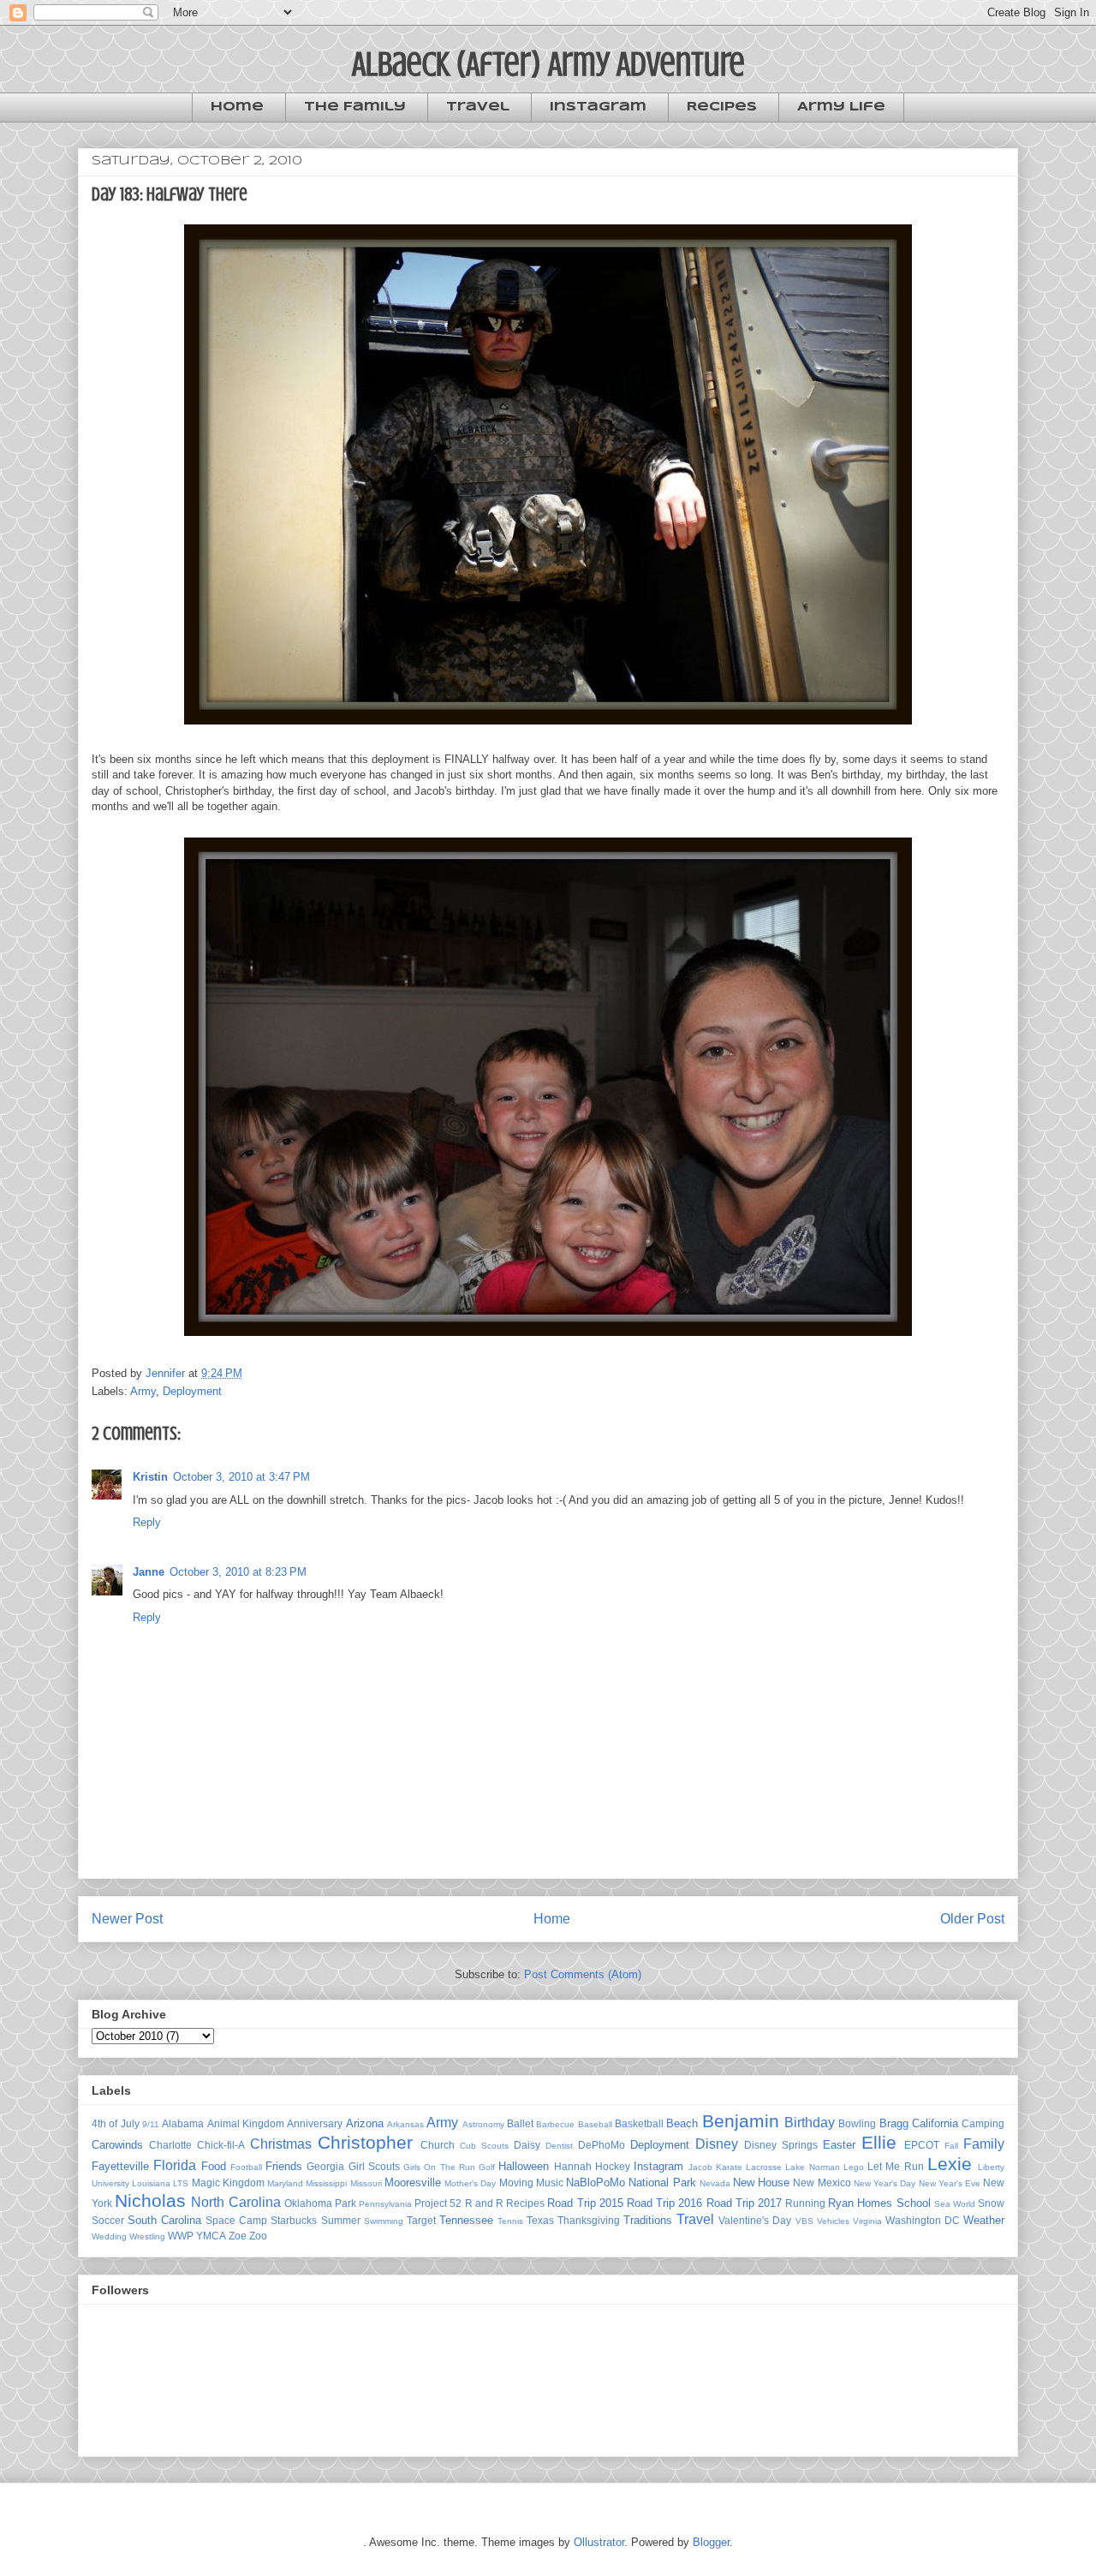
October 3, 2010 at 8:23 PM (238, 1572)
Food (214, 2166)
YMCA (211, 2236)
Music (550, 2182)
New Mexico (822, 2182)
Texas (540, 2220)
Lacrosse (764, 2167)
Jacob (700, 2167)
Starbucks (294, 2220)
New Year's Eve (950, 2183)
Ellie (879, 2142)
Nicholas (150, 2200)
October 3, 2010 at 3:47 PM (241, 1477)
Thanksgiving (589, 2220)
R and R (484, 2203)
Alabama (183, 2123)
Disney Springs (781, 2145)
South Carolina (164, 2220)
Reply (147, 1522)
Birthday (810, 2123)
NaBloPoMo (596, 2182)
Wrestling (147, 2236)
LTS (181, 2183)
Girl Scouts (374, 2166)
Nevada (715, 2183)
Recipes (722, 107)
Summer (341, 2220)
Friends (284, 2166)
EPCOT (922, 2145)
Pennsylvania (385, 2204)
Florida (175, 2165)
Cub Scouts (484, 2146)
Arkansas (405, 2124)
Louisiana (151, 2183)
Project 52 (438, 2203)
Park (345, 2203)
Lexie (950, 2164)
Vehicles (833, 2221)
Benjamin (741, 2121)
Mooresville (413, 2182)
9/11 (151, 2124)
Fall (951, 2146)
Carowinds (117, 2145)
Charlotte (170, 2145)
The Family (355, 107)
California (935, 2123)
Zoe (238, 2236)
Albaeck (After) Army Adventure (548, 64)
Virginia (867, 2221)
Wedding (109, 2236)
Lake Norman (812, 2167)
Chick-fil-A (221, 2145)
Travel (478, 107)
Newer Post (127, 1919)
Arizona (365, 2123)
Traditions (648, 2220)
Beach (682, 2123)
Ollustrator (599, 2542)
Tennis (510, 2221)
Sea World (955, 2204)
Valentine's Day (755, 2220)
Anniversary (315, 2123)
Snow (991, 2203)
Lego (854, 2167)
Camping (983, 2123)
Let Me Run (896, 2166)
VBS (804, 2221)
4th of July (116, 2123)
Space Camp (236, 2220)
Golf (487, 2167)
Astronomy (483, 2124)
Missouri (366, 2183)
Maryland (285, 2183)
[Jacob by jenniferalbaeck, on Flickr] (548, 728)
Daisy (527, 2145)
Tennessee (466, 2220)
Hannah (573, 2166)
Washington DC (923, 2220)
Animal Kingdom (246, 2123)
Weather (984, 2220)
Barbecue (555, 2124)
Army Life (841, 107)
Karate (729, 2167)
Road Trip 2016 (664, 2203)
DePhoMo (602, 2145)
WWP (181, 2236)
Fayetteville (120, 2166)
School (914, 2203)
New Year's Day (885, 2183)
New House (761, 2182)
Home (237, 107)
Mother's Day (470, 2183)
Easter (839, 2145)
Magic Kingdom (228, 2182)
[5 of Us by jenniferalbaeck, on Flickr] (548, 1340)
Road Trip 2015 (585, 2203)
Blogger (711, 2542)
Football (246, 2167)
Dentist (559, 2146)
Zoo (258, 2236)
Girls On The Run (439, 2167)
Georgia (325, 2166)
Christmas (281, 2144)
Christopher (365, 2142)
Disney (717, 2144)
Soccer (108, 2220)
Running (805, 2203)
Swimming (384, 2221)
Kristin (150, 1477)
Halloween (524, 2166)
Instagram (598, 107)
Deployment (192, 1391)
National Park (662, 2182)
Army (143, 1391)
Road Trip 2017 (744, 2203)
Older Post (972, 1919)
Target (421, 2220)
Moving (516, 2182)
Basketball (639, 2123)
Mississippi (326, 2183)
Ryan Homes (860, 2203)
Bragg (894, 2123)
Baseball (595, 2124)
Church (438, 2145)
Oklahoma (308, 2203)
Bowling (857, 2123)
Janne (149, 1572)
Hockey (613, 2166)
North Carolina (235, 2202)
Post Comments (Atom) (583, 1974)
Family (984, 2144)
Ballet (520, 2123)
